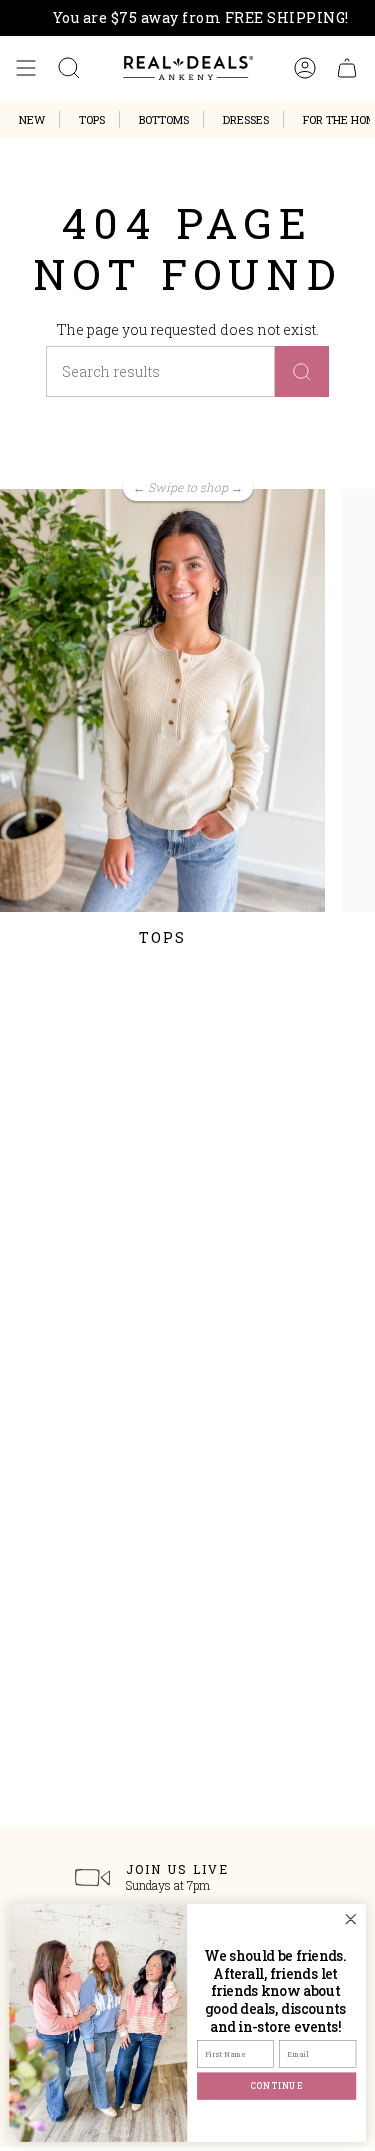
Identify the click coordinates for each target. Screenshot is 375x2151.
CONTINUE (277, 2085)
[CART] (347, 68)
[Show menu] (26, 68)
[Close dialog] (350, 1919)
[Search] (302, 371)
